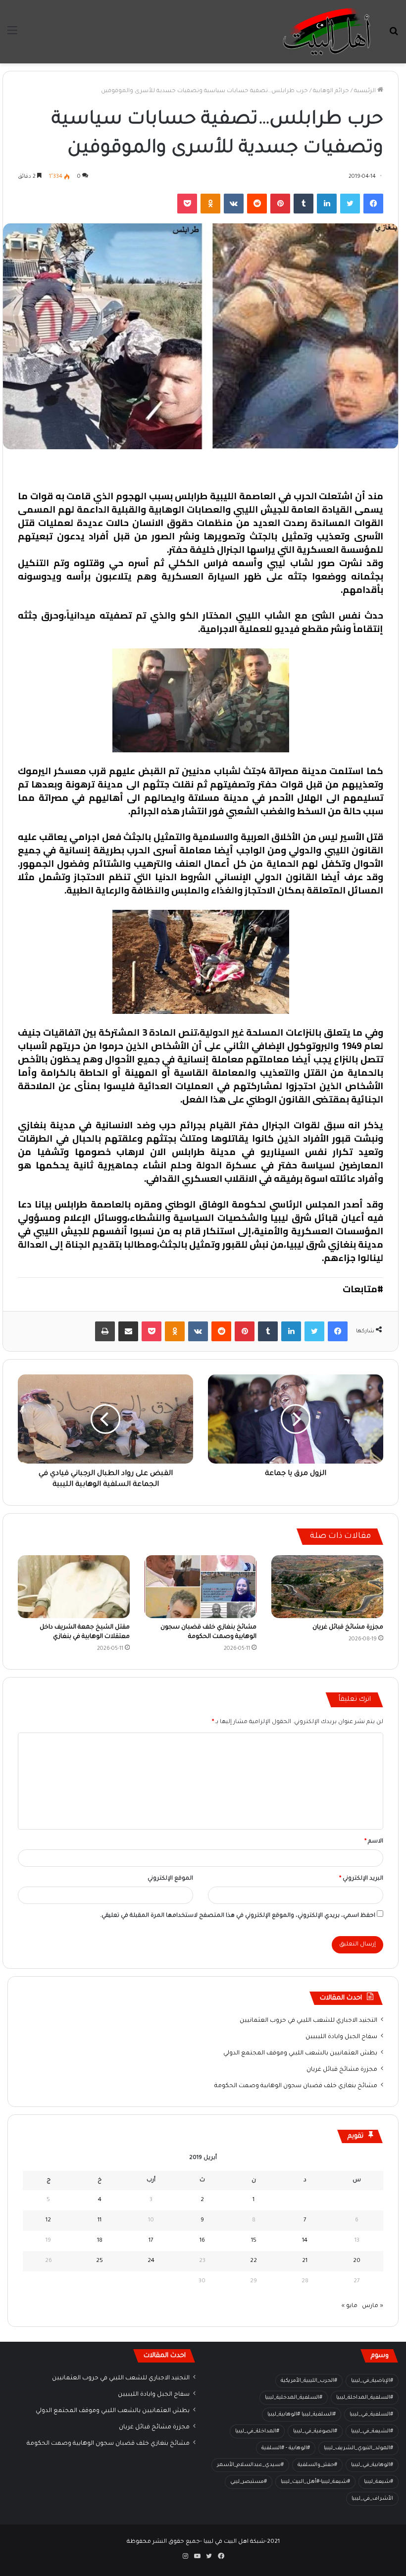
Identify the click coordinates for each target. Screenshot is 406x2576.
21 (305, 2261)
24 (151, 2261)
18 (100, 2241)
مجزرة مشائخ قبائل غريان (348, 1628)
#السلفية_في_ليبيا (371, 2415)
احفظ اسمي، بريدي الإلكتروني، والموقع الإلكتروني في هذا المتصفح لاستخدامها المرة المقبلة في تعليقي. (238, 1916)
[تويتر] (350, 204)
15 (254, 2241)
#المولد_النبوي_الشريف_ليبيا (358, 2448)
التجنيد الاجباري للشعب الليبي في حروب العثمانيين (308, 2021)
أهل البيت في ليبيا (345, 470)
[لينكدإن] (327, 204)
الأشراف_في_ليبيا (372, 2499)
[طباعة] (105, 1331)
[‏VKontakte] (234, 204)
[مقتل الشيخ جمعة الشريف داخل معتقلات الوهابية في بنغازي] (74, 1587)
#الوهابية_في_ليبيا (372, 2465)
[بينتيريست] (280, 204)
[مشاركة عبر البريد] (128, 1331)
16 (202, 2241)
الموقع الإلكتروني (170, 1879)
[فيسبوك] (373, 204)
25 (100, 2261)
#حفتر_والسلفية (317, 2465)
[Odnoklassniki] (210, 204)
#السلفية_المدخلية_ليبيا (294, 2398)
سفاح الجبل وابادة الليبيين (341, 2037)
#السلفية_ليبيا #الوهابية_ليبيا (302, 2415)
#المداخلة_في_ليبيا (257, 2431)
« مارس (373, 2306)
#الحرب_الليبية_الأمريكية (309, 2381)
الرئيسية (366, 91)
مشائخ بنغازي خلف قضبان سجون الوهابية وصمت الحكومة (296, 2086)
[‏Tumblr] (304, 204)
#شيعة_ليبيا (379, 2482)
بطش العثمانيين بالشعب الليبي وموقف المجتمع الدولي (300, 2053)
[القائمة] (12, 35)
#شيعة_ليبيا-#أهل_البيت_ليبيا (315, 2482)
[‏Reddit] (257, 204)
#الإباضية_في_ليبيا (372, 2381)
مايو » (350, 2306)
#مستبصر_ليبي (249, 2482)
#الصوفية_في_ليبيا (315, 2431)
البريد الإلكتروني (361, 1879)
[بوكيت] (187, 204)
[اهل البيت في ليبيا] (327, 32)
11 (100, 2221)
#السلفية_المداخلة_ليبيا (365, 2398)
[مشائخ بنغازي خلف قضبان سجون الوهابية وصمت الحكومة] (201, 1587)
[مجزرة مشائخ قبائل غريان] (327, 1587)
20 (357, 2261)
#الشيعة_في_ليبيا (372, 2431)
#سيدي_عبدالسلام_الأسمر (250, 2465)
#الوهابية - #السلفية (286, 2448)
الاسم (374, 1842)
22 (254, 2261)
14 (305, 2241)
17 (151, 2241)
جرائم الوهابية (331, 91)
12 (48, 2221)
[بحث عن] (394, 35)
